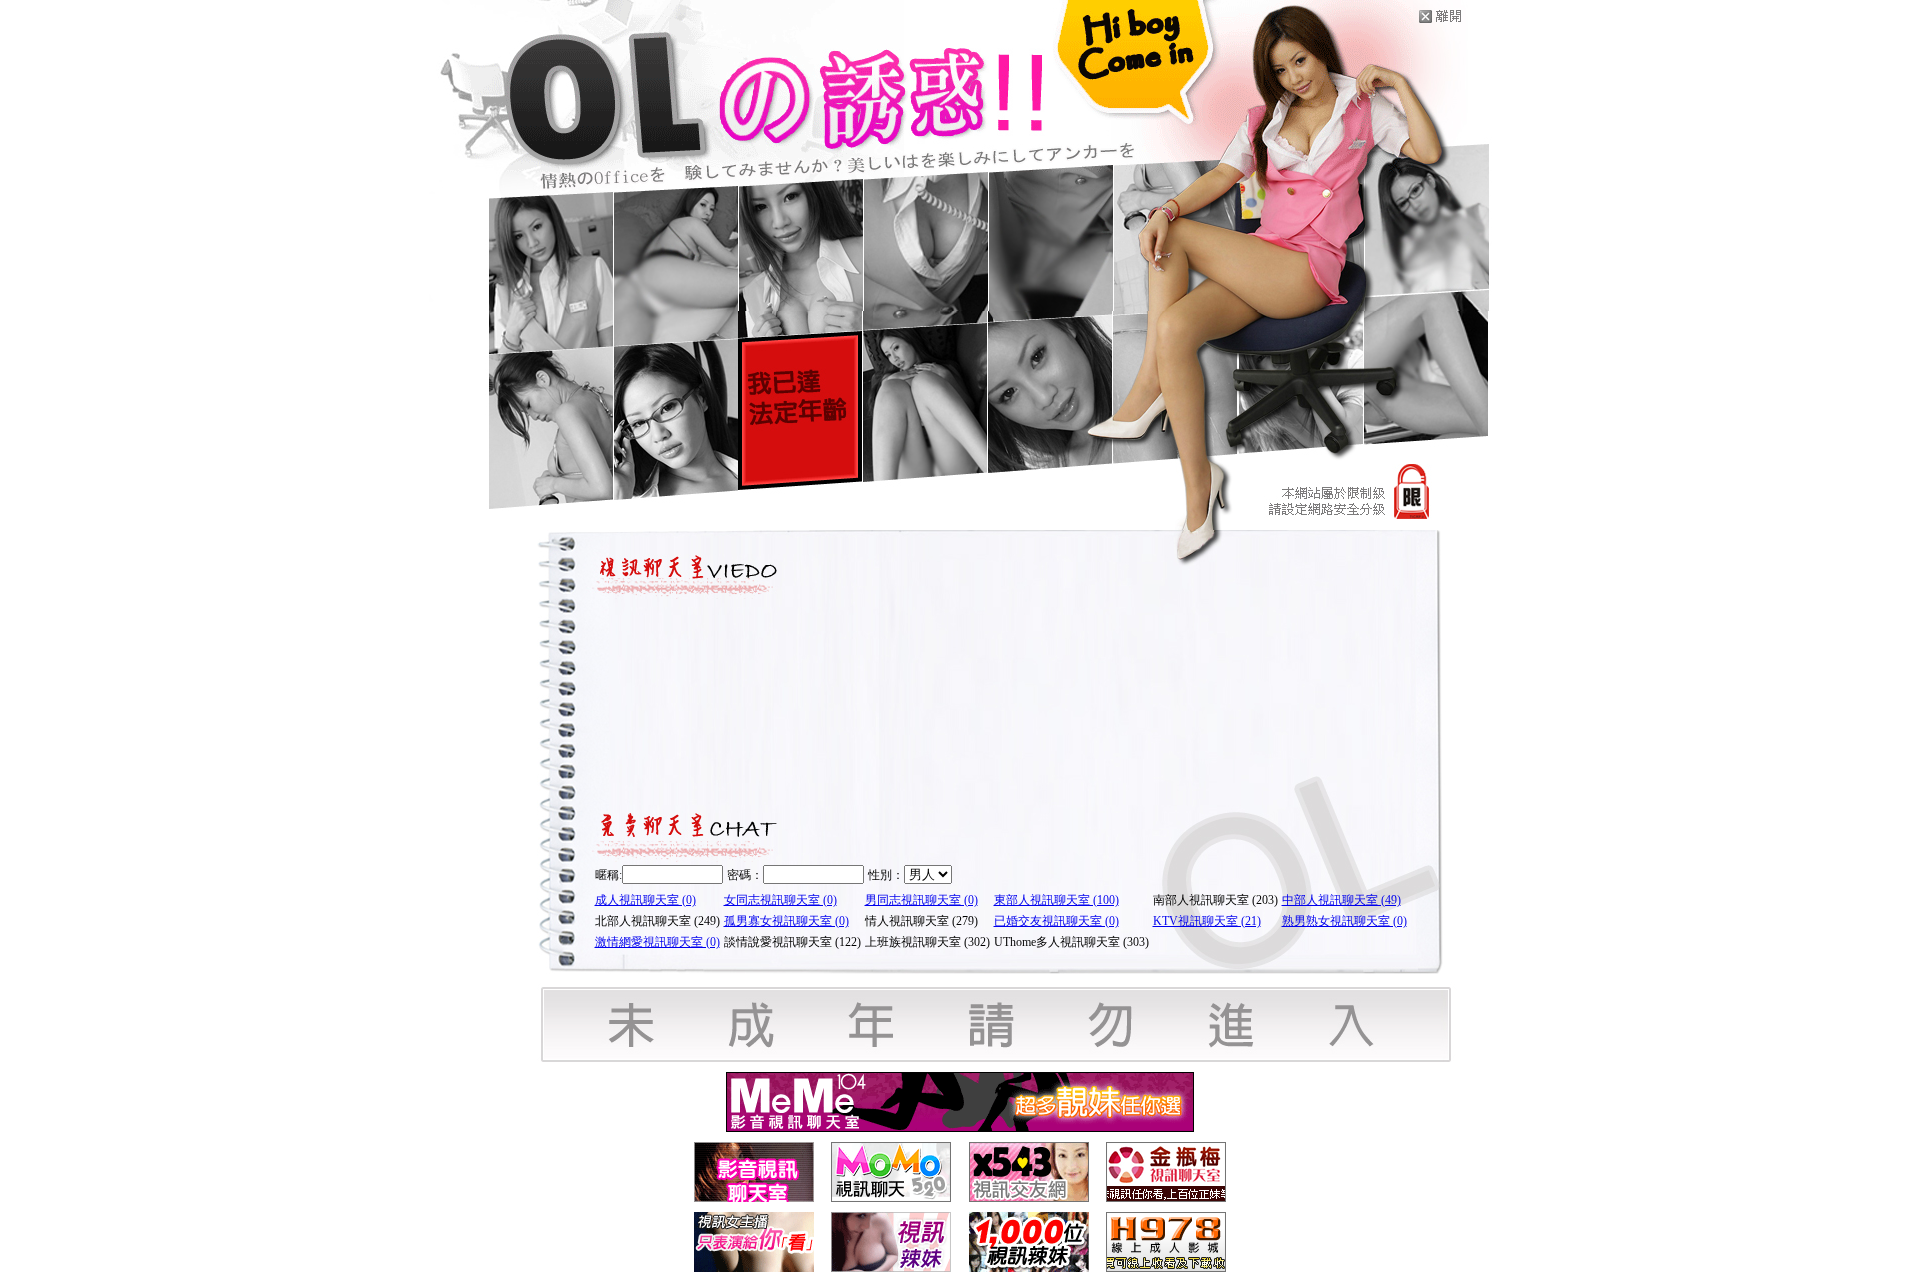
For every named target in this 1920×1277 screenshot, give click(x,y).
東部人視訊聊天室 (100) (1056, 900)
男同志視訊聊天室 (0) (921, 900)
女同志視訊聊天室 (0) (780, 900)
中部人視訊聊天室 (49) (1341, 900)
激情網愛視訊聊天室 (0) (657, 942)
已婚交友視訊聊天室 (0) (1056, 921)
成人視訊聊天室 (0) (645, 900)
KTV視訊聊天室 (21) (1207, 921)
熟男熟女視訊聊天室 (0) (1344, 921)
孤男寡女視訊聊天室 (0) (786, 921)
